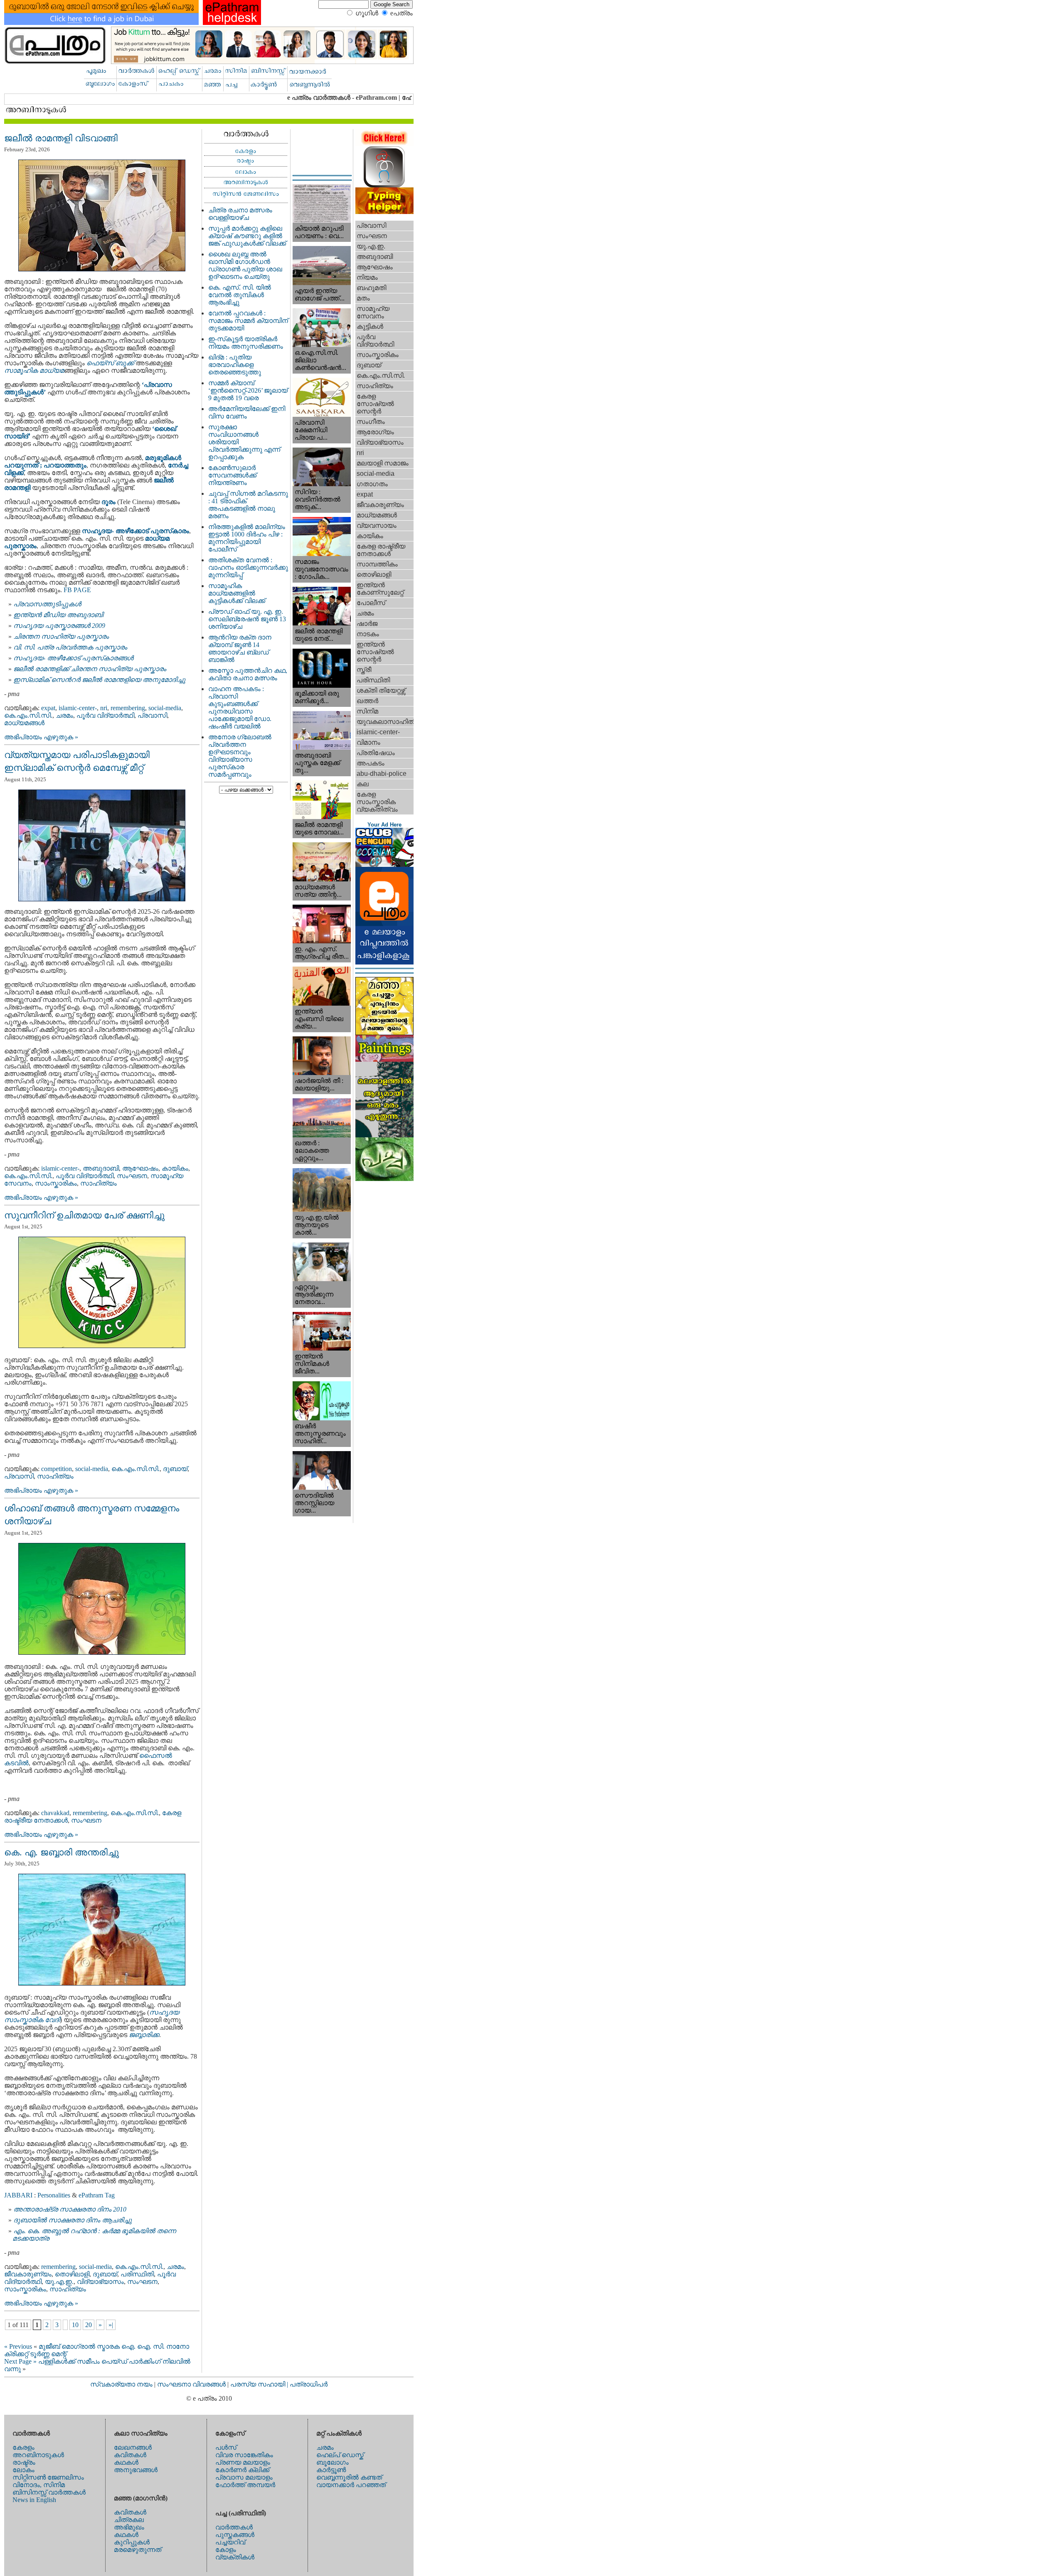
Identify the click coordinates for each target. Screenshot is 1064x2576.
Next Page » (20, 2361)
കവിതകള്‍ (130, 2455)
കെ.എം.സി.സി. (28, 715)
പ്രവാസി (152, 715)
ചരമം (64, 715)
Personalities (54, 2195)
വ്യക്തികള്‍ (235, 2557)
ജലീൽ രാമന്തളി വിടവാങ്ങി (61, 138)
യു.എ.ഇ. (59, 2282)
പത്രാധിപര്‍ (309, 2384)
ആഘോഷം (140, 1168)
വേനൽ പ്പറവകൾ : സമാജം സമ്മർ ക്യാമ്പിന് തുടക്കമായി (248, 321)
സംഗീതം (371, 422)
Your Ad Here (384, 825)
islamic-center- (78, 708)
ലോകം (23, 2470)
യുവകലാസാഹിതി (385, 722)
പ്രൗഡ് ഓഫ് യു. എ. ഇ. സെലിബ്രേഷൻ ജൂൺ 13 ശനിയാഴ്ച (247, 619)
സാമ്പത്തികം (377, 564)
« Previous (18, 2346)
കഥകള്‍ (126, 2462)
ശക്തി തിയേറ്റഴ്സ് (381, 690)
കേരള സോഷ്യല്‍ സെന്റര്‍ (375, 404)
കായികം (175, 1168)
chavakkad (55, 1813)
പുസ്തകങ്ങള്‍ (235, 2535)
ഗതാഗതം (372, 484)
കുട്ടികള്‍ (370, 326)
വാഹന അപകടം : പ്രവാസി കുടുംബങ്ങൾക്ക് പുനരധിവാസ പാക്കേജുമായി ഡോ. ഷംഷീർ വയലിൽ (240, 707)
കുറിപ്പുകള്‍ (132, 2542)
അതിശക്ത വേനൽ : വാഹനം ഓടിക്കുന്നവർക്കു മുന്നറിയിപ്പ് (248, 567)
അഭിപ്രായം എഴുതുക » (41, 737)
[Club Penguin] (384, 865)
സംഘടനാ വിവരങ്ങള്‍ (192, 2384)
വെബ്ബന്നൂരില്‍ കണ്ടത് (349, 2477)
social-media (165, 708)
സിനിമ (367, 711)
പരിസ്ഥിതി (137, 2274)
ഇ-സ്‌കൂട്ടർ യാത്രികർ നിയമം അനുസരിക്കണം (246, 343)
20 (89, 2325)
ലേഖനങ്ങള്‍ (133, 2447)
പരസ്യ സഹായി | (260, 2384)
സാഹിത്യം (99, 1183)
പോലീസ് (371, 603)
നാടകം (368, 634)
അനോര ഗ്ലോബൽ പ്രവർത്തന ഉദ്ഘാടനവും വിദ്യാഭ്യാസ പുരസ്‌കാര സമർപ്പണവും (240, 756)
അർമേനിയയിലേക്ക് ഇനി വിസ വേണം (247, 412)
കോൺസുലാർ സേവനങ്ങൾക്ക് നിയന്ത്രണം (232, 475)
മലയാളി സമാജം (383, 463)
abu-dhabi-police (382, 774)
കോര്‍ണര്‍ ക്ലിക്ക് (242, 2470)
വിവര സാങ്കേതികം (244, 2455)
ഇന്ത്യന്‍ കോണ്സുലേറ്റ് (380, 589)
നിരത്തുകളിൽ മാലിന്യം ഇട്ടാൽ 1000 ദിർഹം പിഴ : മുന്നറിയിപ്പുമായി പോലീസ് (247, 538)
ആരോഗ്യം (375, 432)
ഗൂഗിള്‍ (367, 13)
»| (111, 2325)
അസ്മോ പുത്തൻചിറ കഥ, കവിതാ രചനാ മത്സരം (248, 674)
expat (48, 708)
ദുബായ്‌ (175, 1469)
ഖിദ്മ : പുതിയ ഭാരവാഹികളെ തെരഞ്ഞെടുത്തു (235, 365)
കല (363, 784)
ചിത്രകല (129, 2520)
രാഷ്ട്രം (24, 2462)
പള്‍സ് (226, 2447)
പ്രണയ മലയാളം (243, 2462)
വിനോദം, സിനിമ (39, 2485)
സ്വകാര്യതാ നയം (121, 2384)
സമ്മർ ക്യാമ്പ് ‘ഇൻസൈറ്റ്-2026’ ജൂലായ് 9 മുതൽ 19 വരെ (248, 390)
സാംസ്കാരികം (56, 1183)
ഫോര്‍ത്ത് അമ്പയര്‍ (245, 2485)
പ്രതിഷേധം (376, 753)
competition (57, 1469)
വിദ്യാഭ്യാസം (100, 2282)
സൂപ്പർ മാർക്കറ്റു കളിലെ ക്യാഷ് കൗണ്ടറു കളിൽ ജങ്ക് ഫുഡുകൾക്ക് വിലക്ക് (247, 236)
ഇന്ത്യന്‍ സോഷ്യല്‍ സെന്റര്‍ (375, 652)
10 (75, 2325)
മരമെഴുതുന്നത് (138, 2550)
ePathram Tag (97, 2195)
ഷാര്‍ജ (367, 624)
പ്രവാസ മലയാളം (244, 2477)
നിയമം (367, 277)
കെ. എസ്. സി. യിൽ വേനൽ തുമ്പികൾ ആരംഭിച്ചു (240, 295)
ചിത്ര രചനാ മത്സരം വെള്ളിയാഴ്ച (240, 214)
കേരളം (23, 2447)
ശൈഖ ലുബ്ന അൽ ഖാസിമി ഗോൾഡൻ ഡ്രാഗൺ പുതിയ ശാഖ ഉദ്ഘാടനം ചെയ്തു (245, 265)
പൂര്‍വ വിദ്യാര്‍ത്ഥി (105, 715)
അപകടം (371, 763)
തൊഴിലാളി (72, 2274)
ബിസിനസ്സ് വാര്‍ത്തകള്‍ (49, 2492)
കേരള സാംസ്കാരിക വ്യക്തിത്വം (377, 802)
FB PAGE (77, 590)
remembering (128, 708)
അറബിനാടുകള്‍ (38, 2455)
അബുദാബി (101, 1168)
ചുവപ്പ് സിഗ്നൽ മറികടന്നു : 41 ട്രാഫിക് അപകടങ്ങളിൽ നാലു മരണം (248, 505)
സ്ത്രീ (364, 670)
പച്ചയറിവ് (230, 2542)
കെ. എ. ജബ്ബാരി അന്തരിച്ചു (62, 1852)
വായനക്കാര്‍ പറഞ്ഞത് (351, 2485)
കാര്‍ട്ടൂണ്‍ (331, 2470)
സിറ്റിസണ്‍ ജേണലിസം (48, 2477)
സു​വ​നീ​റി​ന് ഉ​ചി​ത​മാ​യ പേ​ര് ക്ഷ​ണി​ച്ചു (84, 1215)
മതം (363, 298)
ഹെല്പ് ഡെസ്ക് (340, 2455)
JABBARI (19, 2195)
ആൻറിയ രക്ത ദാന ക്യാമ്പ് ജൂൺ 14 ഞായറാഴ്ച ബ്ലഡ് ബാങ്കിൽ (240, 648)
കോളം (226, 2550)
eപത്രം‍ (401, 13)
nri (104, 708)
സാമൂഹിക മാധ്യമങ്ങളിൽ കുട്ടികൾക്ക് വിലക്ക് (237, 593)
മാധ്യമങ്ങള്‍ (24, 723)
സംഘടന (132, 1176)
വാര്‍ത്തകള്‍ (234, 2527)
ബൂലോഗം (332, 2462)
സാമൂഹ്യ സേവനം (373, 312)
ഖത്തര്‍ (367, 701)
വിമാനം (368, 742)
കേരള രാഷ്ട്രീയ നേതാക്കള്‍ (381, 550)
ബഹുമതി (371, 288)
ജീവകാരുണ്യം (28, 2274)
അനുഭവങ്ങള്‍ (136, 2470)
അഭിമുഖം (129, 2527)
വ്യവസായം (377, 525)
